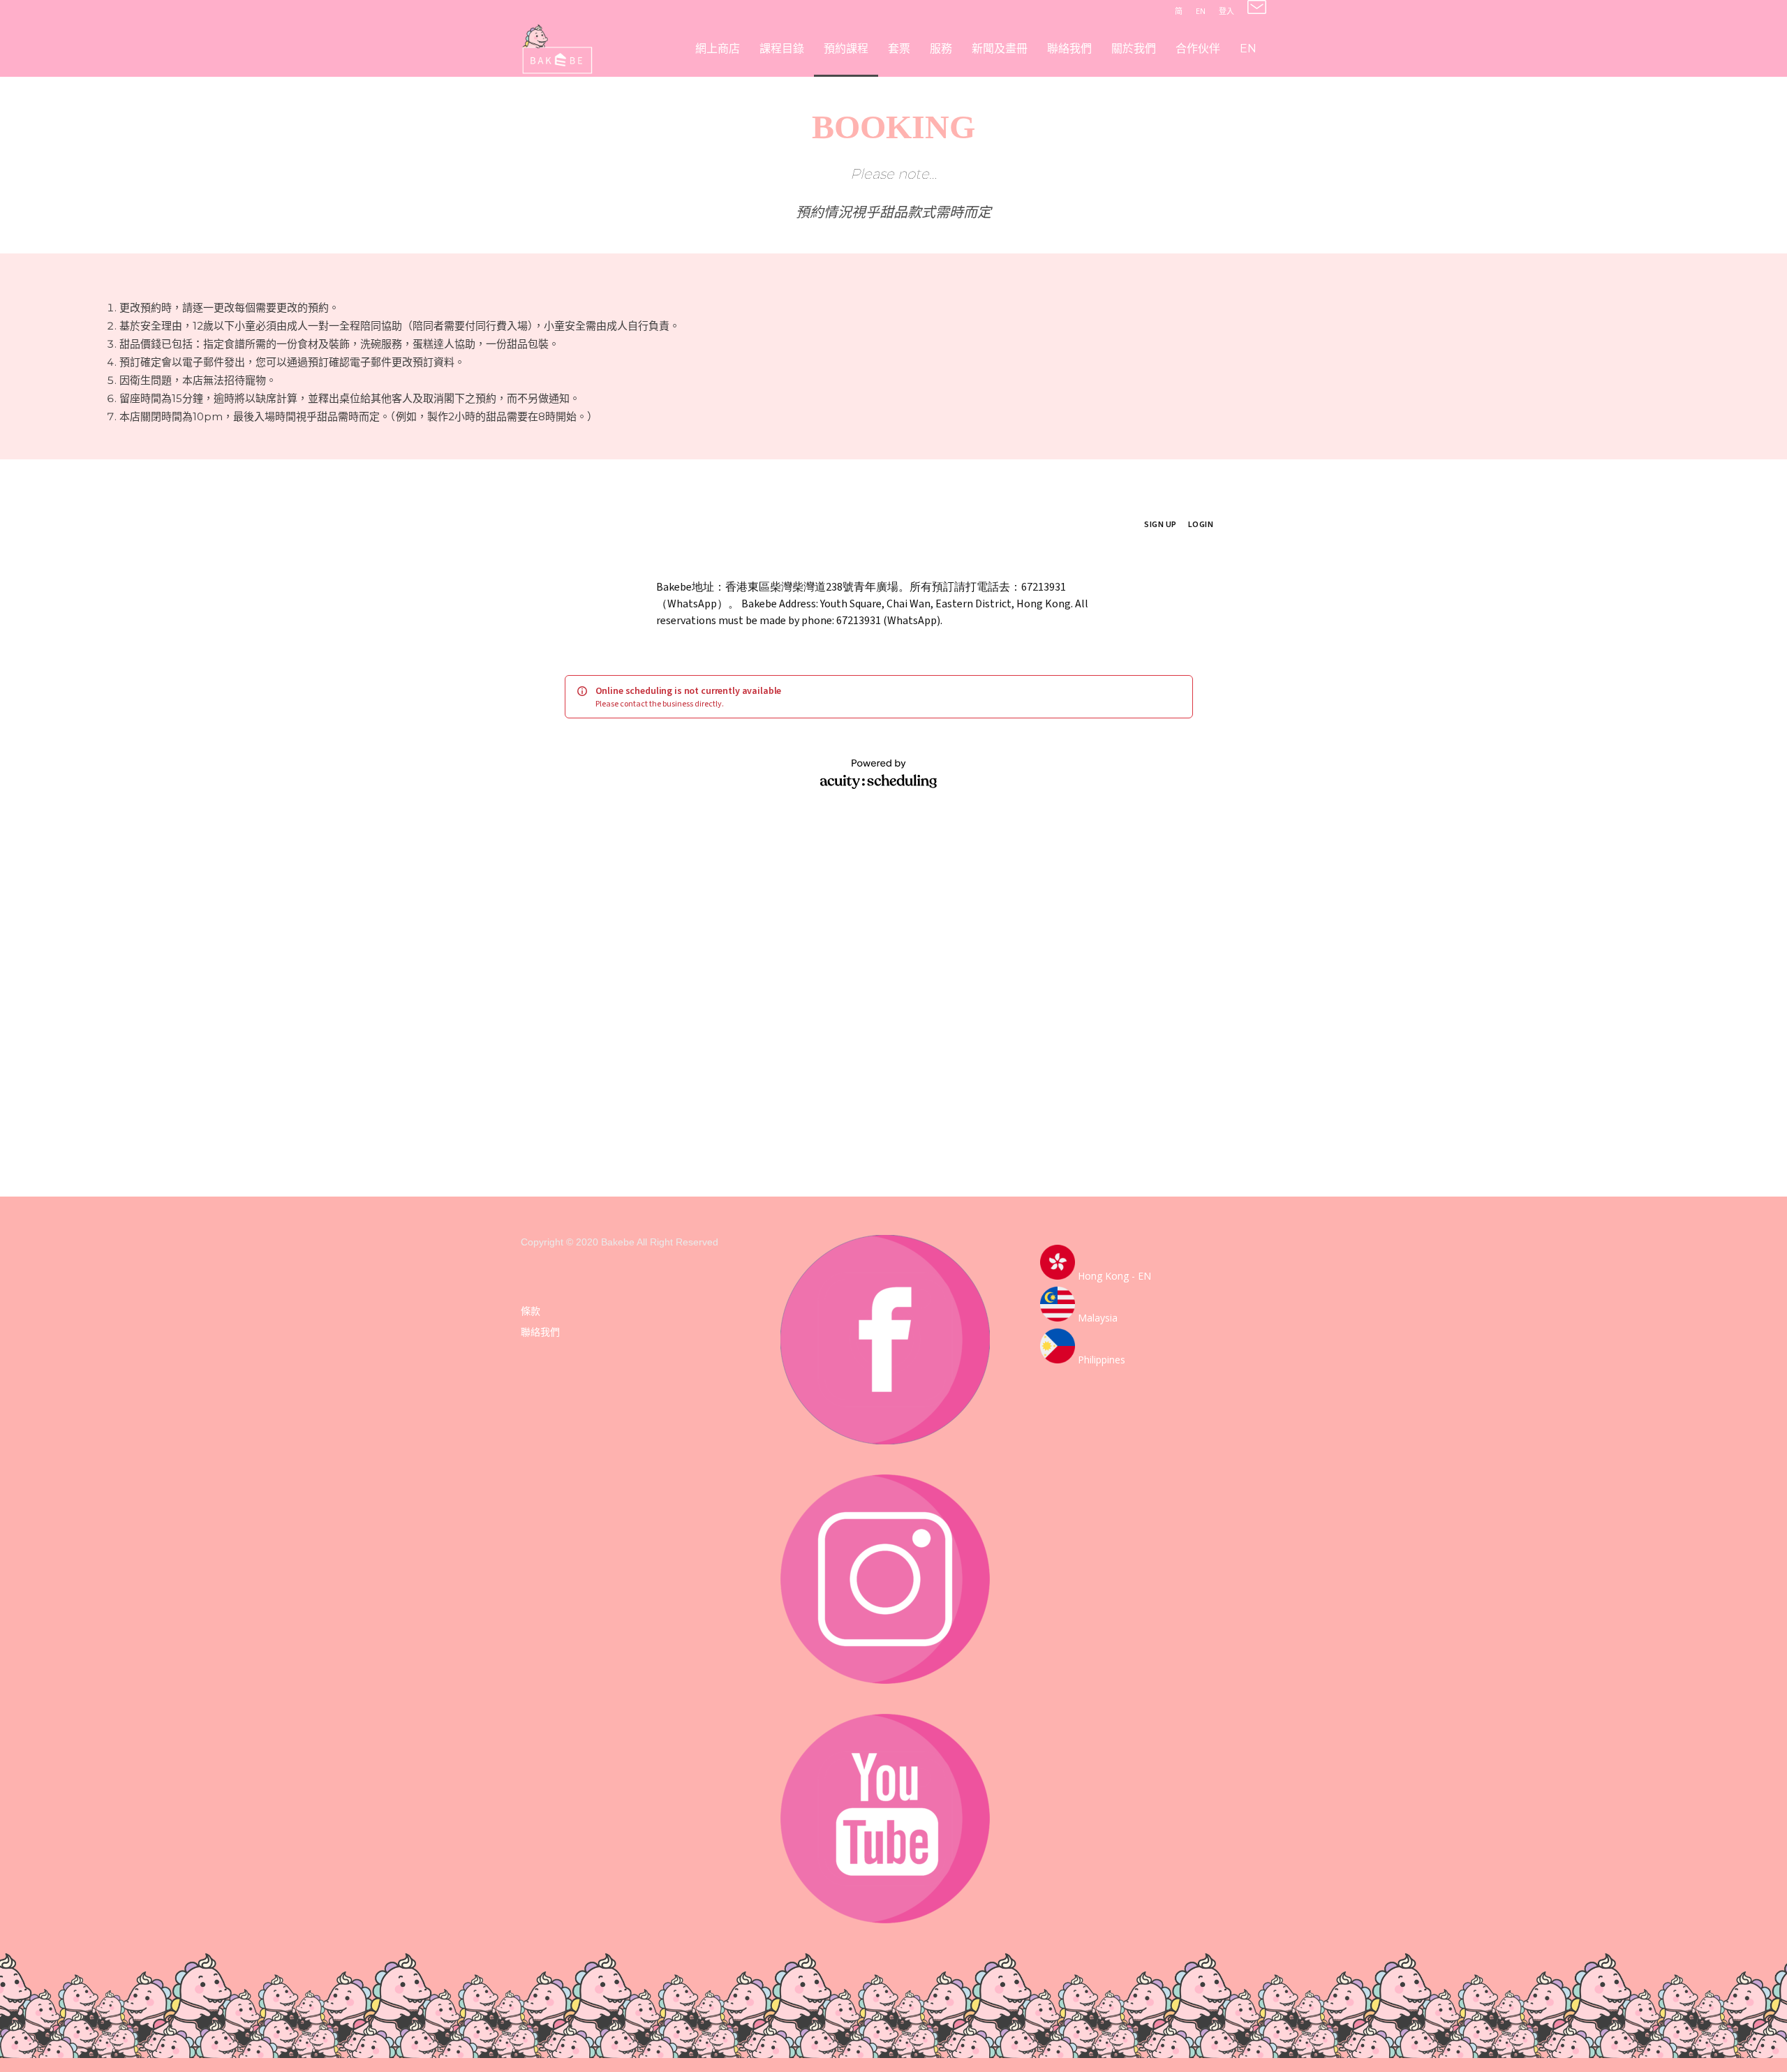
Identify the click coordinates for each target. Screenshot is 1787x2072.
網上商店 (718, 49)
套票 (899, 49)
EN (1201, 11)
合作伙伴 (1198, 49)
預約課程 (846, 49)
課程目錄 (782, 49)
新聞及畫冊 (1000, 49)
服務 (941, 49)
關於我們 (1134, 49)
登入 (1226, 11)
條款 (531, 1311)
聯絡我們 (1069, 49)
